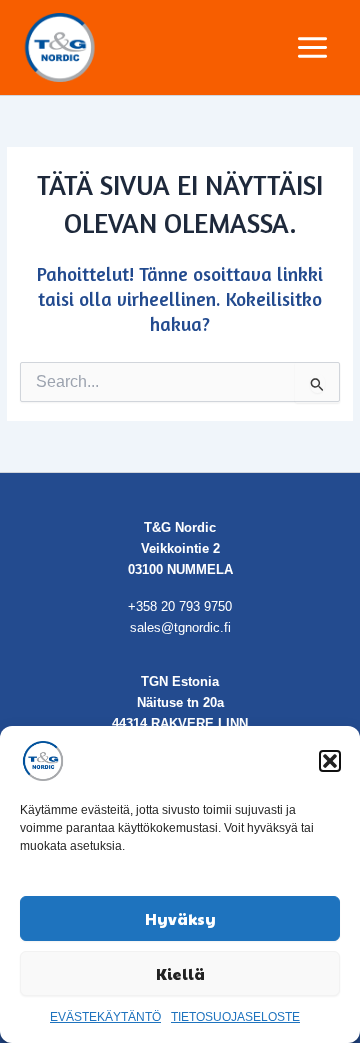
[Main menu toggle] (313, 47)
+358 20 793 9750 (180, 606)
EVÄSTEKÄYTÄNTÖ (105, 1017)
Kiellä (180, 973)
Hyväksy (180, 918)
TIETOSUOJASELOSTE (235, 1017)
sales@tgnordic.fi (180, 627)
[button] (330, 761)
